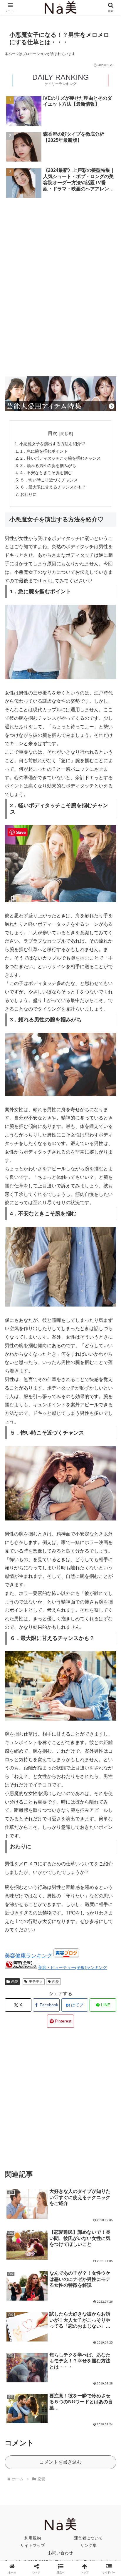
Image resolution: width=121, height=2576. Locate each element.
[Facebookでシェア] (20, 1901)
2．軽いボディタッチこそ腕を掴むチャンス (60, 458)
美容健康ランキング (28, 1956)
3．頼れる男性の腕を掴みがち (48, 466)
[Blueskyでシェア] (74, 1885)
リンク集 (88, 2545)
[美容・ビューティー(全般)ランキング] (21, 1967)
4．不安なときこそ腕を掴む (46, 473)
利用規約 (33, 2538)
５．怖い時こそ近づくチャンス (49, 480)
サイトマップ (33, 2545)
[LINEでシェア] (101, 1901)
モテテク (36, 1982)
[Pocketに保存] (74, 1901)
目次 (53, 433)
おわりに (28, 494)
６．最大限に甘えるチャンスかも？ (53, 487)
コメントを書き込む (60, 2462)
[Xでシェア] (20, 1885)
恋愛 (15, 1982)
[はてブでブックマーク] (47, 1901)
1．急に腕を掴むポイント (44, 451)
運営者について (88, 2538)
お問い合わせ (60, 2553)
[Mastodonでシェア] (47, 1885)
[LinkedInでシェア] (61, 1917)
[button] (109, 1439)
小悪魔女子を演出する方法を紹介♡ (52, 444)
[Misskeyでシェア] (101, 1885)
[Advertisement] (60, 225)
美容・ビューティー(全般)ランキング (73, 1967)
